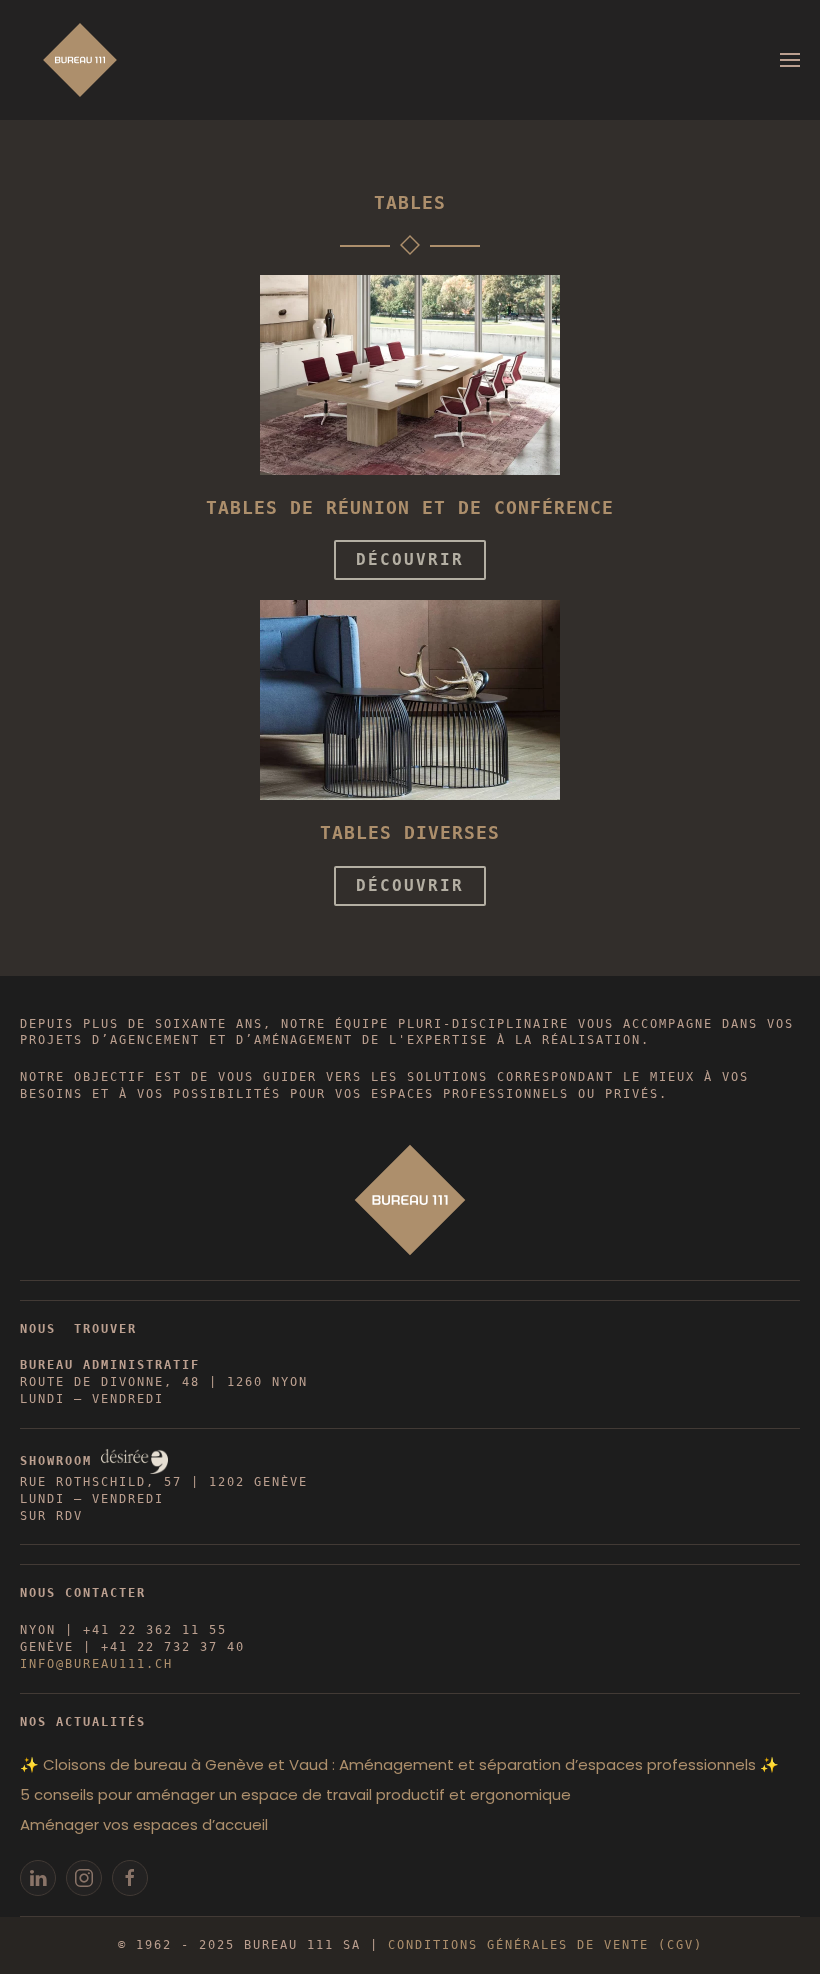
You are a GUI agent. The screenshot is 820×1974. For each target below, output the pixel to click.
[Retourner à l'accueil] (80, 60)
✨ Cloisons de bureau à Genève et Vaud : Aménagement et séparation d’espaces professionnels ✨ (399, 1764)
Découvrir (410, 559)
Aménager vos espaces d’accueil (144, 1824)
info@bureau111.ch (96, 1664)
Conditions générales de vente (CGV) (545, 1945)
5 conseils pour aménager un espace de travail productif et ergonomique (295, 1794)
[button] (790, 60)
